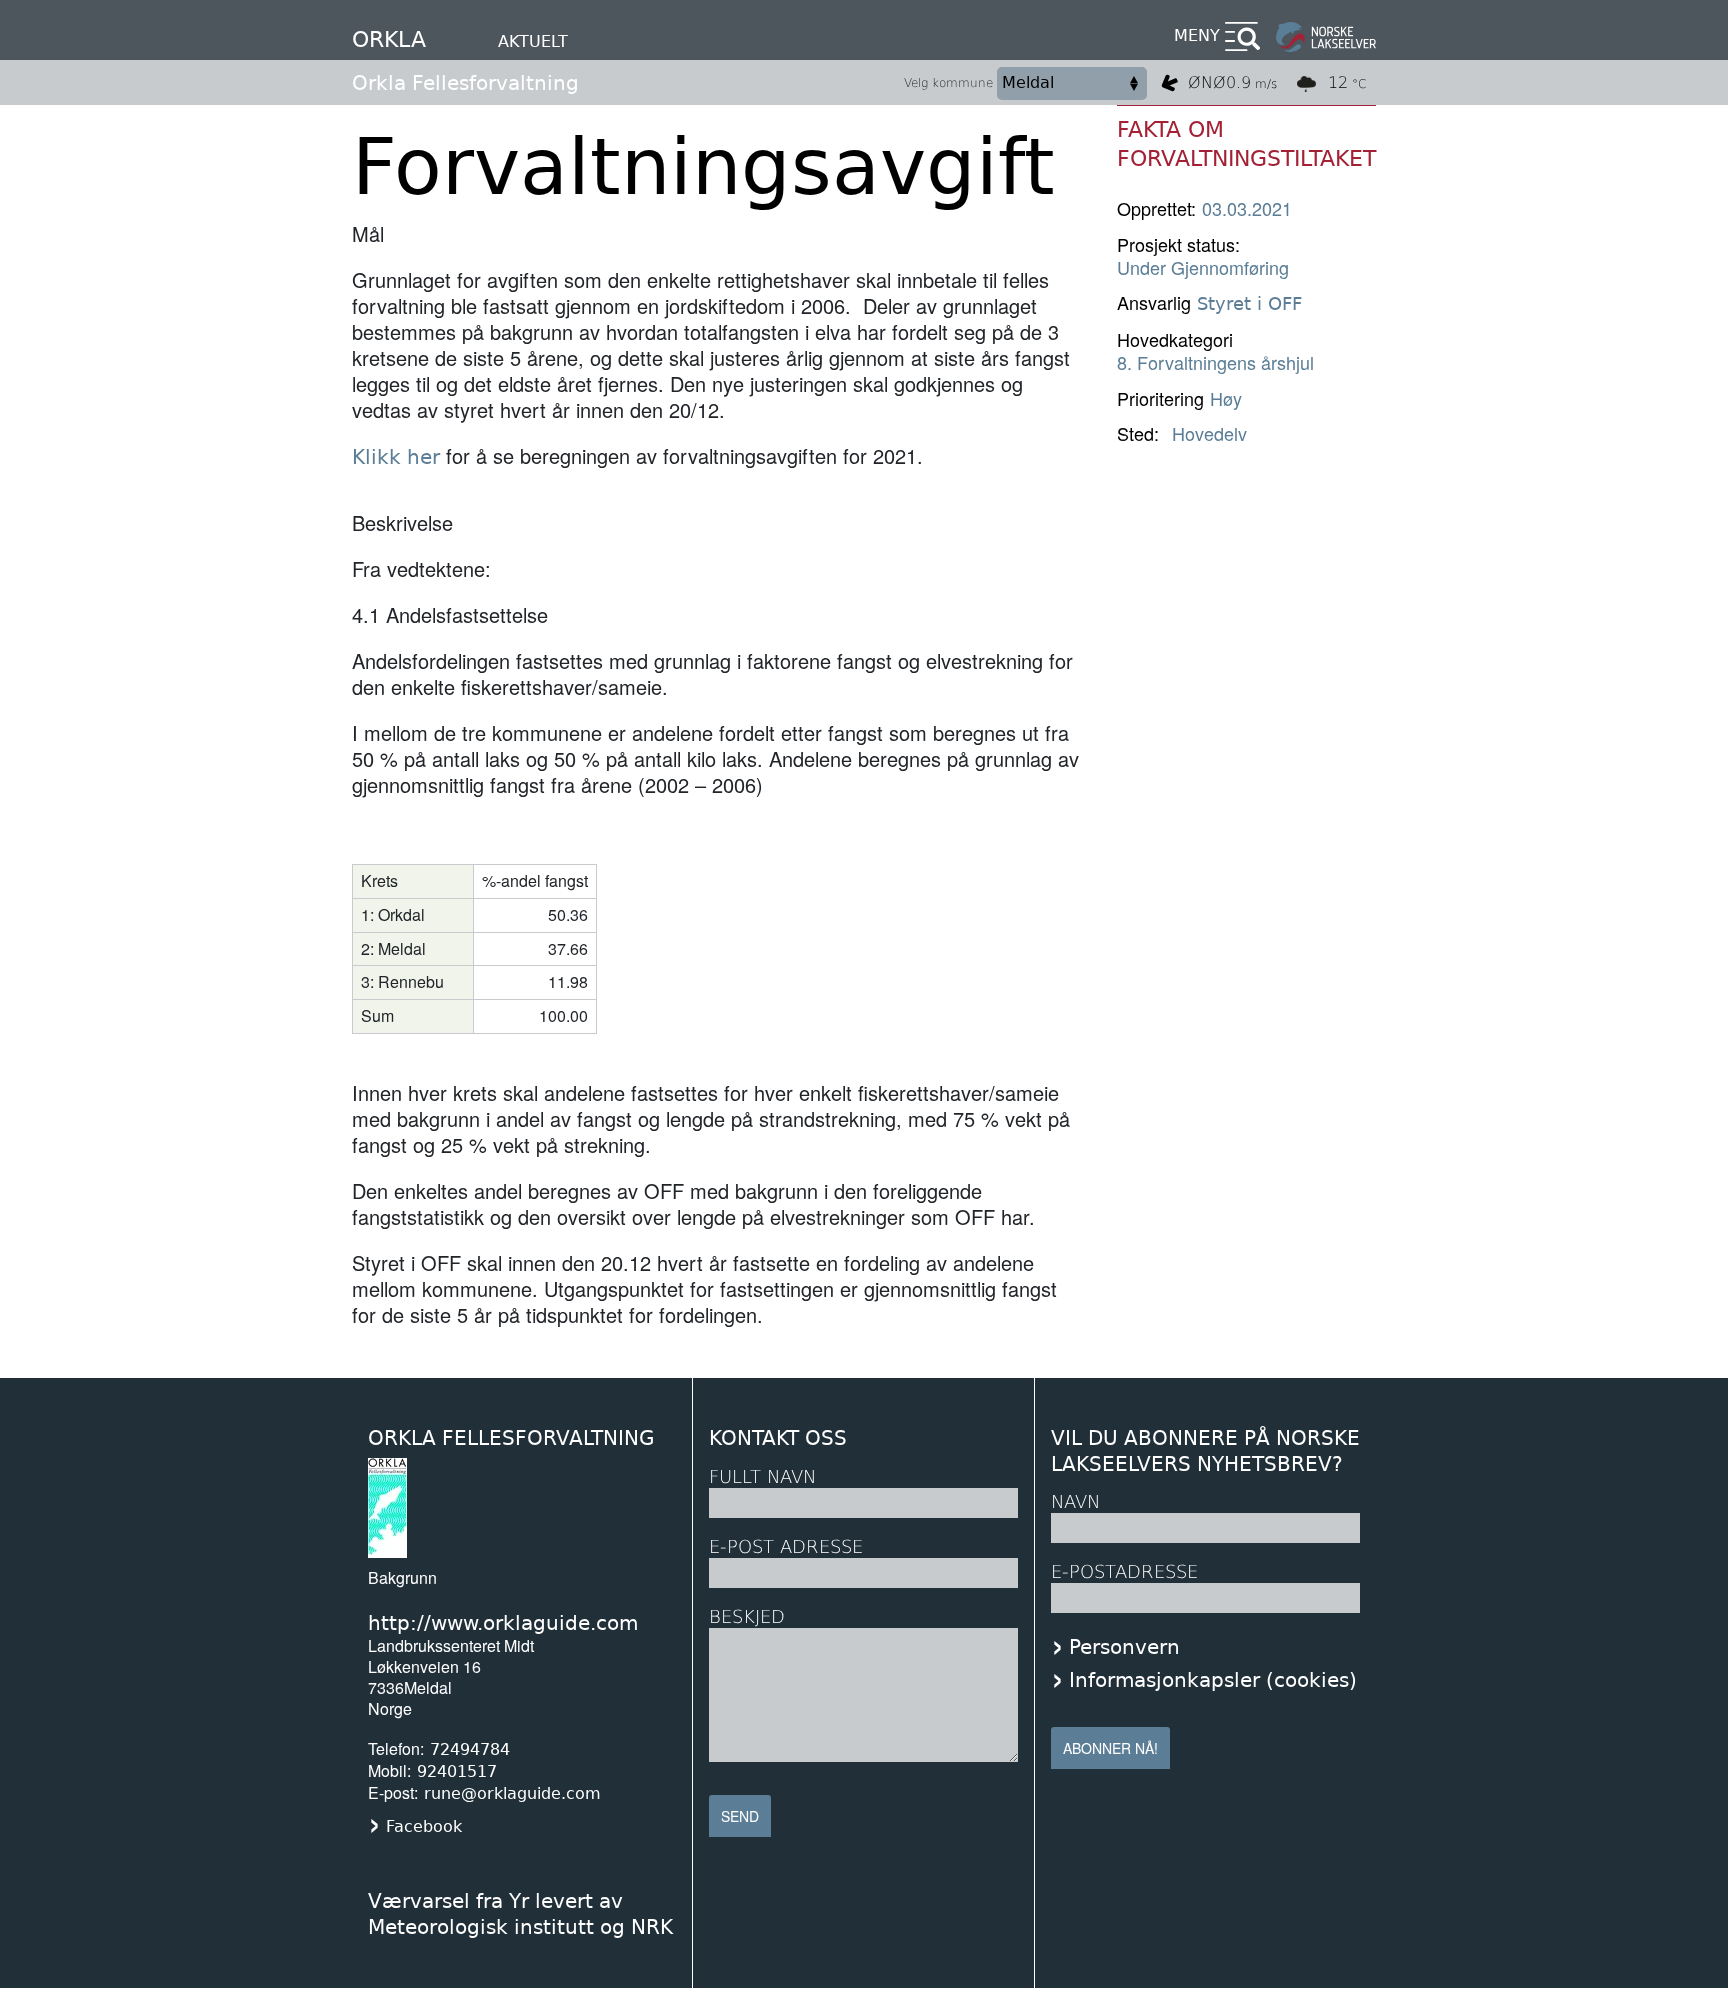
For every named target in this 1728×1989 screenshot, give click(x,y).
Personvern (1124, 1647)
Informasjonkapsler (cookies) (1213, 1680)
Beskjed (747, 1616)
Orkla (389, 39)
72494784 (470, 1749)
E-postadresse (1124, 1571)
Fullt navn (762, 1476)
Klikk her (396, 457)
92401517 (457, 1771)
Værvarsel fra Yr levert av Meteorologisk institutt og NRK (520, 1914)
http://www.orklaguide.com (503, 1623)
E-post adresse (786, 1546)
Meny (1197, 35)
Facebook (424, 1826)
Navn (1075, 1501)
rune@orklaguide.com (512, 1793)
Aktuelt (533, 41)
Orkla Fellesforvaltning (465, 83)
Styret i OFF (1249, 303)
